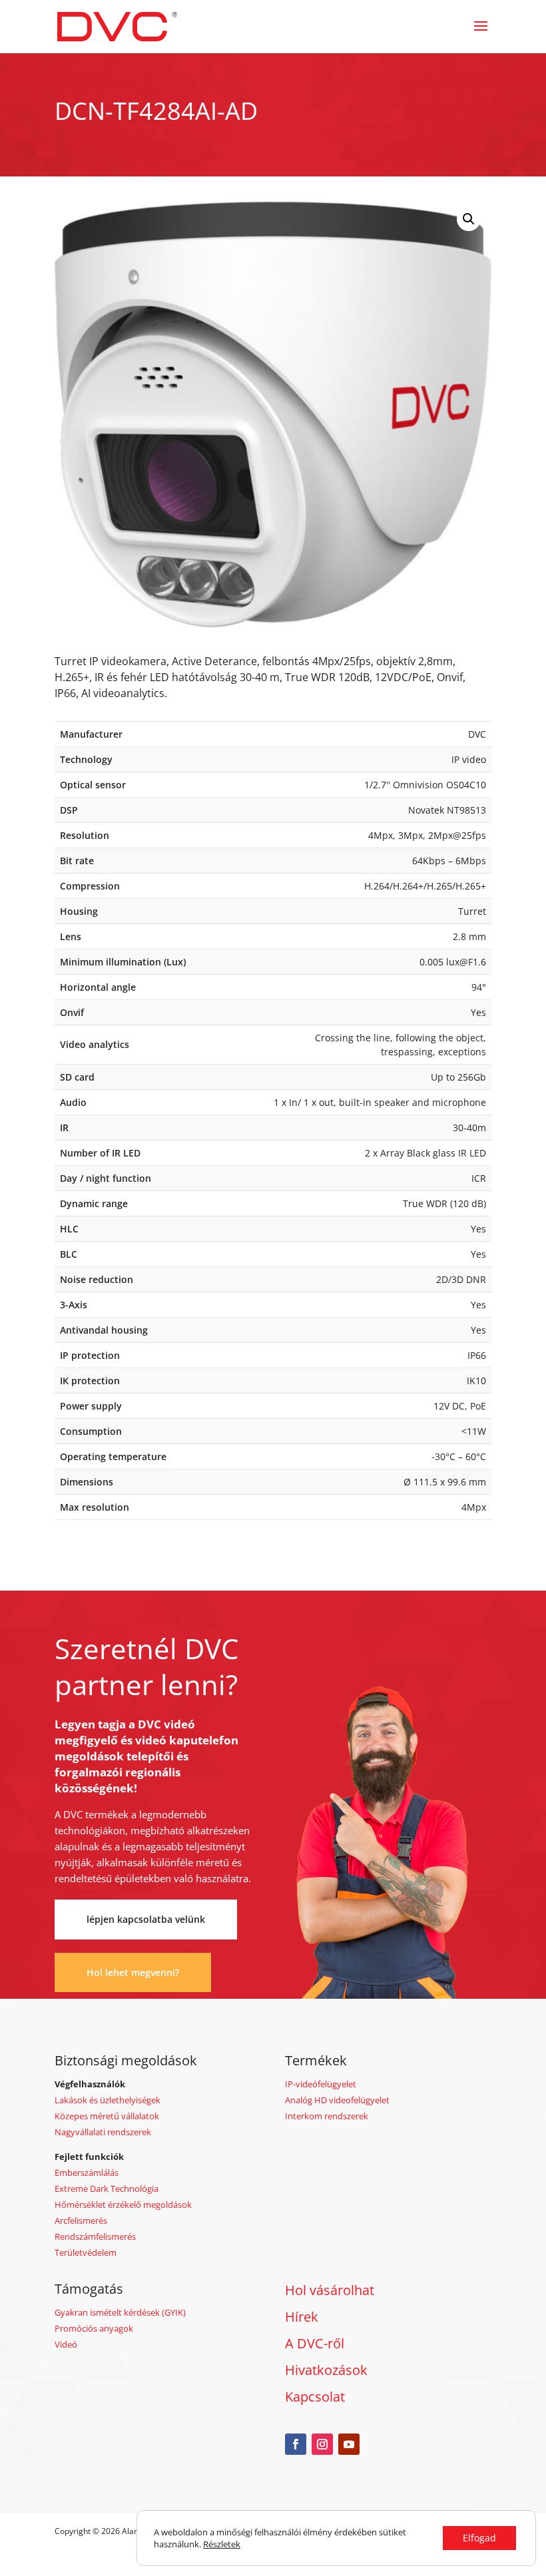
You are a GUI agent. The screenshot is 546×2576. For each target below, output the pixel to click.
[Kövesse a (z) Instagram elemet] (322, 2444)
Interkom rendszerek (327, 2116)
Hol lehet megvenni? (133, 1972)
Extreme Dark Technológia (107, 2189)
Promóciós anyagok (94, 2328)
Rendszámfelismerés (95, 2236)
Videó (66, 2344)
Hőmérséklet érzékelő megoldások (123, 2204)
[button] (469, 219)
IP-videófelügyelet (321, 2084)
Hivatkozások (326, 2370)
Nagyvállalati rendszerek (103, 2132)
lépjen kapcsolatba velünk (146, 1919)
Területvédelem (86, 2252)
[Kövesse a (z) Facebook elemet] (296, 2444)
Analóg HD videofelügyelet (337, 2100)
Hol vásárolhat (330, 2290)
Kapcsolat (315, 2397)
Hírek (302, 2317)
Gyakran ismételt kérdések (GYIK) (120, 2312)
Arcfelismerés (81, 2220)
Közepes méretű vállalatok (107, 2116)
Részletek (222, 2544)
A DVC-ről (315, 2343)
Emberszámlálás (87, 2173)
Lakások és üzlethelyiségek (108, 2100)
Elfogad (479, 2538)
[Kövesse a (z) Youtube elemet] (349, 2444)
